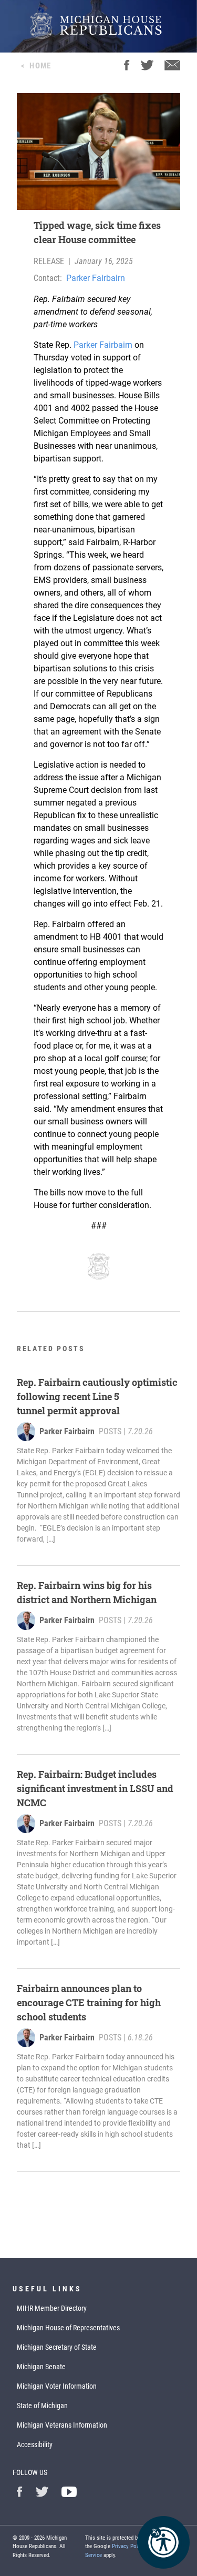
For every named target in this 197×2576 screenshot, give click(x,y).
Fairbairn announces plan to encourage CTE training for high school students (89, 2003)
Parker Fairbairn (96, 278)
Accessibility (35, 2444)
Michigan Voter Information (57, 2386)
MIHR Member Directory (52, 2308)
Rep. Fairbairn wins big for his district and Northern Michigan (87, 1592)
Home (40, 66)
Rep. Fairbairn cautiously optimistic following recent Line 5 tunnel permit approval (97, 1396)
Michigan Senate (41, 2367)
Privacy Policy (128, 2546)
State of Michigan (42, 2406)
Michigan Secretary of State (57, 2347)
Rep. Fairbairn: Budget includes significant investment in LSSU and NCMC (95, 1788)
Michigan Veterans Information (62, 2425)
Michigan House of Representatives (68, 2328)
